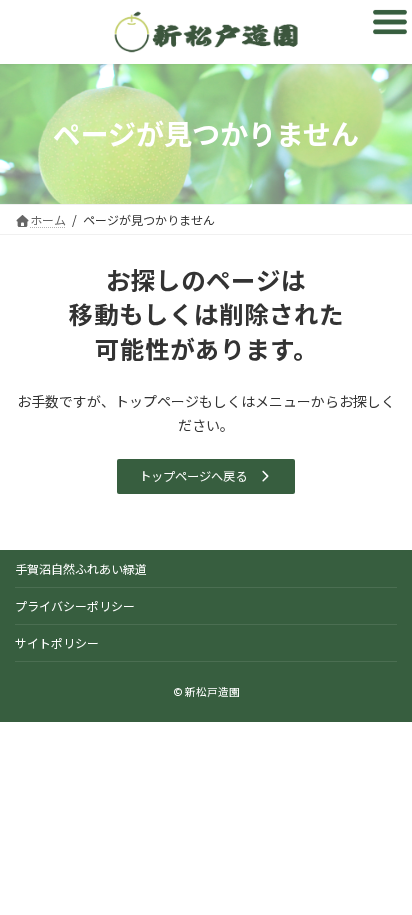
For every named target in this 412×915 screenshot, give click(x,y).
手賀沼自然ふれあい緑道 (81, 568)
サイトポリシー (57, 642)
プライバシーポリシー (75, 605)
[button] (205, 476)
